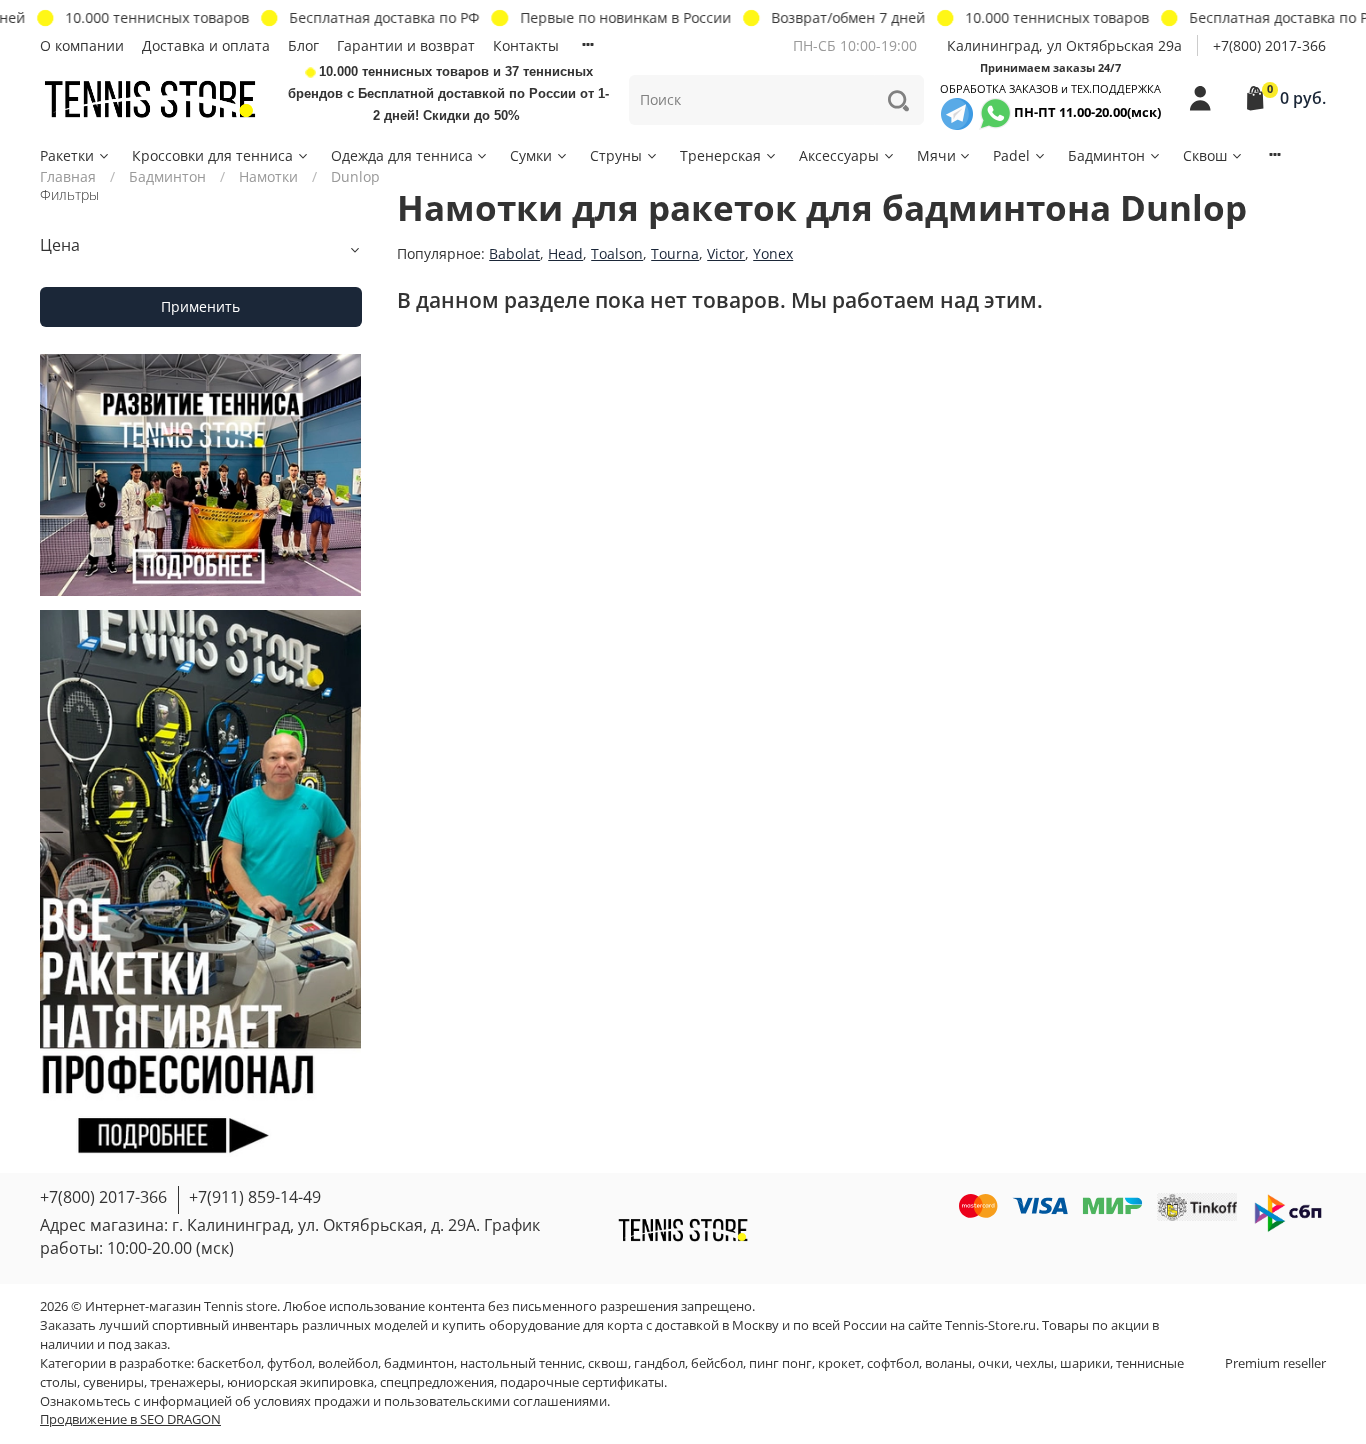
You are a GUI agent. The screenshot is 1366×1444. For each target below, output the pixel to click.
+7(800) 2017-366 (1269, 45)
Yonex (773, 253)
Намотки (268, 176)
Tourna (675, 253)
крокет (839, 1363)
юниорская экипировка (300, 1382)
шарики (1085, 1363)
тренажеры (185, 1382)
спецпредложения (437, 1382)
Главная (68, 176)
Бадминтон (1106, 155)
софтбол (893, 1363)
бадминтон (419, 1363)
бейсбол (717, 1363)
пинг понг (780, 1363)
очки (993, 1363)
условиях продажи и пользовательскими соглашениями (430, 1401)
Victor (726, 253)
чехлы (1034, 1363)
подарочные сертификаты (582, 1382)
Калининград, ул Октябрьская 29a (1064, 45)
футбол (289, 1363)
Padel (1011, 155)
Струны (616, 155)
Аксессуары (839, 155)
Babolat (514, 253)
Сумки (531, 155)
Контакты (526, 45)
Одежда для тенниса (402, 155)
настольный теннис (521, 1363)
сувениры (113, 1382)
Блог (303, 45)
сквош (608, 1363)
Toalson (617, 253)
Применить (200, 306)
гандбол (659, 1363)
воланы (948, 1363)
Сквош (1205, 155)
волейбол (348, 1363)
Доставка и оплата (206, 45)
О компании (82, 45)
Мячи (936, 155)
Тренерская (720, 155)
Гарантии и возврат (406, 45)
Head (565, 253)
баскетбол (229, 1363)
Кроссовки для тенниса (212, 155)
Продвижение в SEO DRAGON (130, 1419)
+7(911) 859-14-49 (255, 1197)
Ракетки (67, 155)
